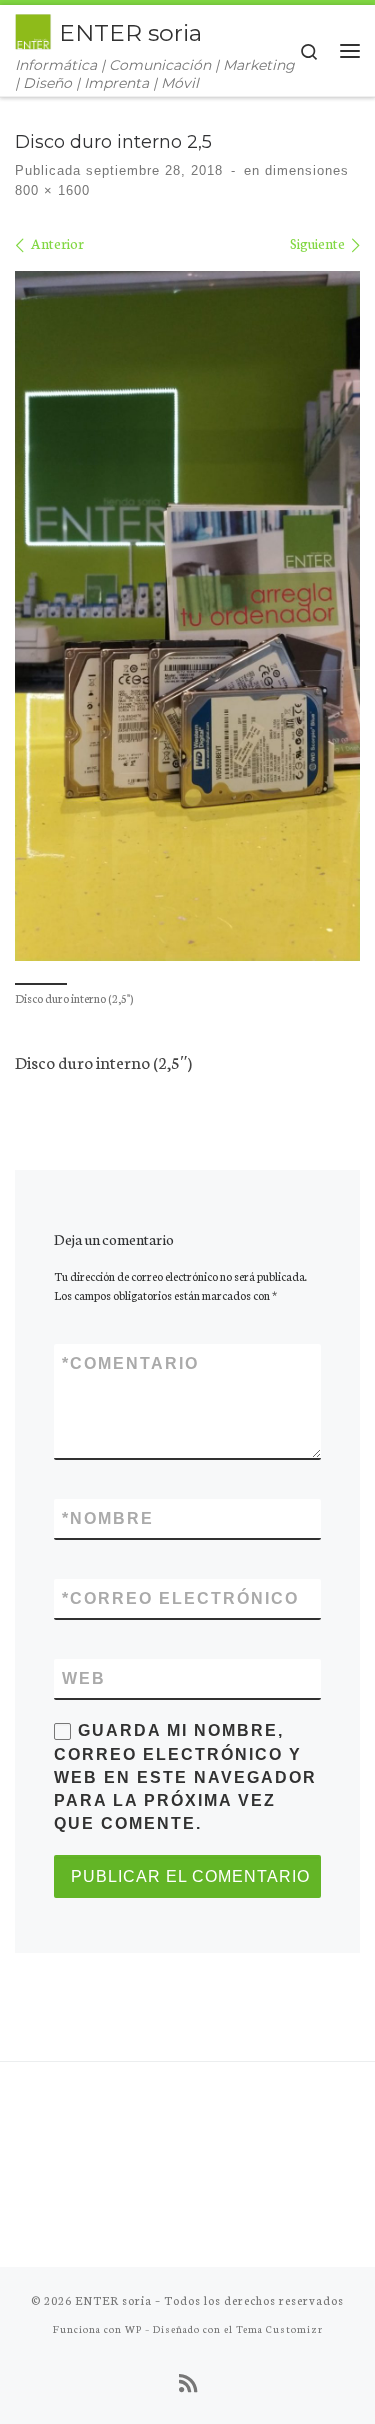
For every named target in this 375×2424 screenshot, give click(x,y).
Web (84, 1678)
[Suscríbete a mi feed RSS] (188, 2383)
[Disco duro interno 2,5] (187, 616)
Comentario (130, 1363)
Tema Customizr (279, 2328)
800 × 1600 (52, 190)
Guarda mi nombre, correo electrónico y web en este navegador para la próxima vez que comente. (185, 1777)
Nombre (108, 1518)
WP (133, 2328)
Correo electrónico (180, 1598)
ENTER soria (113, 2300)
